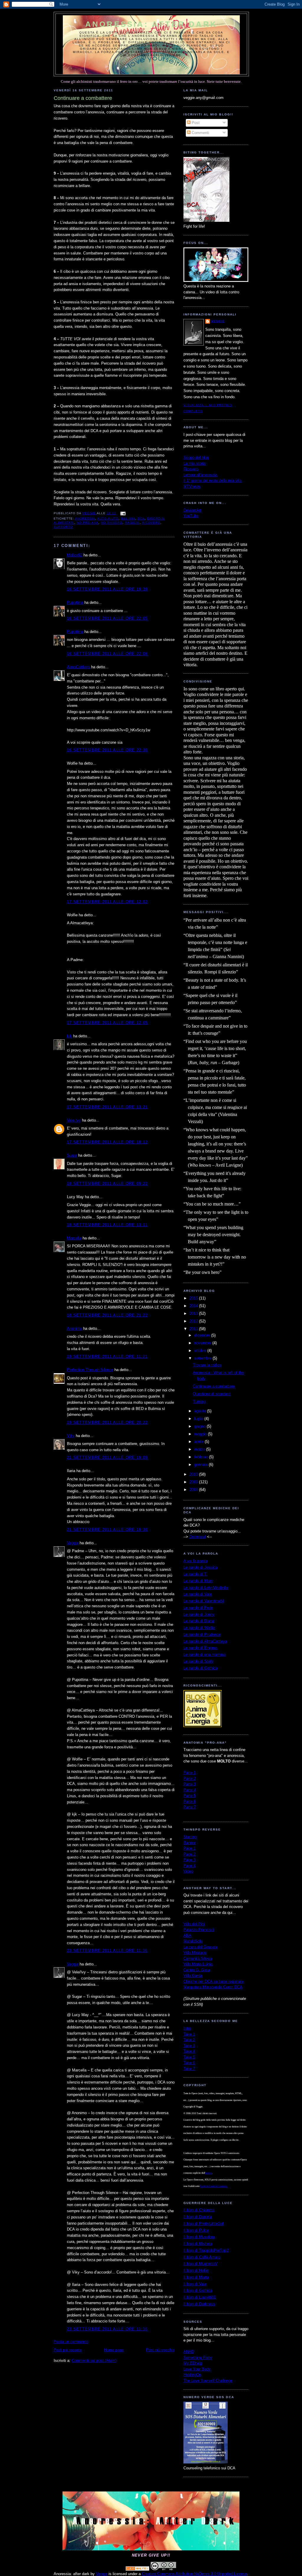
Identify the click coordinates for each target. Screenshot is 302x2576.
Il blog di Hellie (196, 2270)
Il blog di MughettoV (201, 2264)
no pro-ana (88, 523)
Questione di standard (212, 1394)
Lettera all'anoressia (200, 475)
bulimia (128, 519)
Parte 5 (190, 1796)
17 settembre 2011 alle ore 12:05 (107, 1023)
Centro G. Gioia (197, 1970)
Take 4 (189, 2051)
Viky (71, 1436)
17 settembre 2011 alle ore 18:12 (107, 1142)
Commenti (200, 133)
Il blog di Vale (195, 2284)
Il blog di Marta (196, 2277)
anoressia (85, 519)
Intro (187, 2028)
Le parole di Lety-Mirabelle (206, 1588)
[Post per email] (123, 513)
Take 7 (189, 2069)
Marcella (74, 1238)
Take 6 (189, 2063)
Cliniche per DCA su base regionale (214, 1981)
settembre (203, 1358)
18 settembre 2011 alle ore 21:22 (107, 1315)
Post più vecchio (160, 2350)
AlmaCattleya (78, 667)
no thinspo (112, 523)
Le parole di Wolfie (199, 1628)
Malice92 (75, 555)
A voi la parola (196, 1561)
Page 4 (189, 1866)
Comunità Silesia (198, 1959)
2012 (194, 1321)
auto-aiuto (108, 519)
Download (198, 1537)
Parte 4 (190, 1790)
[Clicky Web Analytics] (137, 2569)
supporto (63, 527)
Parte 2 (190, 1779)
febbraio (202, 1457)
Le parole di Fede (198, 1608)
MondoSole (193, 1941)
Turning (199, 1402)
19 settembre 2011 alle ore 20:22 (107, 1422)
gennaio (202, 1465)
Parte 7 (190, 1807)
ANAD (189, 2352)
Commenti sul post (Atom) (94, 2361)
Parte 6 (190, 1802)
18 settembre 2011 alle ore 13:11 (107, 1225)
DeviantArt (192, 510)
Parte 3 (190, 1784)
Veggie (73, 1543)
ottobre (201, 1351)
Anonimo (74, 1328)
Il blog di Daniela (198, 2217)
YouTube (191, 516)
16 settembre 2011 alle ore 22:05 (107, 618)
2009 (194, 1482)
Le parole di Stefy (198, 1661)
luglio (199, 1419)
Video (188, 1871)
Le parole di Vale (198, 1594)
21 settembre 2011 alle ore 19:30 (107, 1530)
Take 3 (189, 2046)
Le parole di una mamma (205, 1655)
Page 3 (189, 1860)
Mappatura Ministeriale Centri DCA (213, 1987)
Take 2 (189, 2040)
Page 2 (189, 1854)
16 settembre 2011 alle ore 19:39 (107, 589)
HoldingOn (192, 2375)
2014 (194, 1306)
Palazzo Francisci (199, 1930)
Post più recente (68, 2350)
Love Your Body (197, 2369)
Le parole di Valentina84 (204, 1601)
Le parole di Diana (199, 1621)
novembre (203, 1343)
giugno (201, 1426)
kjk (69, 1036)
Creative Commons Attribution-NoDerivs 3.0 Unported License (195, 2574)
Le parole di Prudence (202, 1635)
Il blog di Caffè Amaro (202, 2257)
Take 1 (189, 2034)
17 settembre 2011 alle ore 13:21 (107, 1107)
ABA (187, 1936)
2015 (194, 1298)
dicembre (203, 1335)
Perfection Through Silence (90, 1370)
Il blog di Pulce (196, 2230)
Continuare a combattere (214, 1386)
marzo (200, 1449)
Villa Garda (193, 1976)
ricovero (151, 523)
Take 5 (189, 2057)
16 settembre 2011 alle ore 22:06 (107, 654)
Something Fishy (198, 2358)
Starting (190, 1837)
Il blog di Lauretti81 (200, 2297)
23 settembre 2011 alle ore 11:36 (107, 1951)
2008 (194, 1490)
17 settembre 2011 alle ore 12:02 (107, 902)
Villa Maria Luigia (198, 1964)
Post (195, 123)
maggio (201, 1434)
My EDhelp (193, 2363)
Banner (189, 1843)
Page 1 (189, 1848)
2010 (194, 1474)
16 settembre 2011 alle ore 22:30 (107, 750)
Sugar (72, 1155)
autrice (209, 2173)
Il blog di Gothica (198, 2290)
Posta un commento (71, 2342)
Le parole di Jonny (199, 1614)
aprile (200, 1442)
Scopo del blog (196, 458)
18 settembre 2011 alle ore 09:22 (107, 1184)
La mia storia (195, 463)
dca (141, 519)
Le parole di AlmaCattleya (205, 1641)
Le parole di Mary (198, 1581)
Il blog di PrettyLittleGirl (203, 2224)
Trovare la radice (207, 1365)
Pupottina (75, 602)
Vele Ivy (74, 1120)
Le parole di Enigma (200, 1648)
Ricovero (191, 469)
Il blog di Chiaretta (199, 2210)
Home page (114, 2350)
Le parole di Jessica (201, 1567)
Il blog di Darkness (199, 2304)
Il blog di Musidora (199, 2237)
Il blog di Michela (198, 2244)
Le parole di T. (196, 1574)
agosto (201, 1411)
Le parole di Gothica (201, 1668)
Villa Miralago (195, 1953)
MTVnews (192, 486)
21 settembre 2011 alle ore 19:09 (107, 1458)
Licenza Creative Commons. (214, 2186)
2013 (194, 1313)
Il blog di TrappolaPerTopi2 (206, 2250)
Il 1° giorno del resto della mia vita (212, 481)
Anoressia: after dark (151, 24)
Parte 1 (190, 1773)
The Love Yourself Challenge (208, 2381)
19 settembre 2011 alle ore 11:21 (107, 1356)
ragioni (132, 523)
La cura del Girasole (201, 1947)
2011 (194, 1329)
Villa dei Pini (194, 1924)
